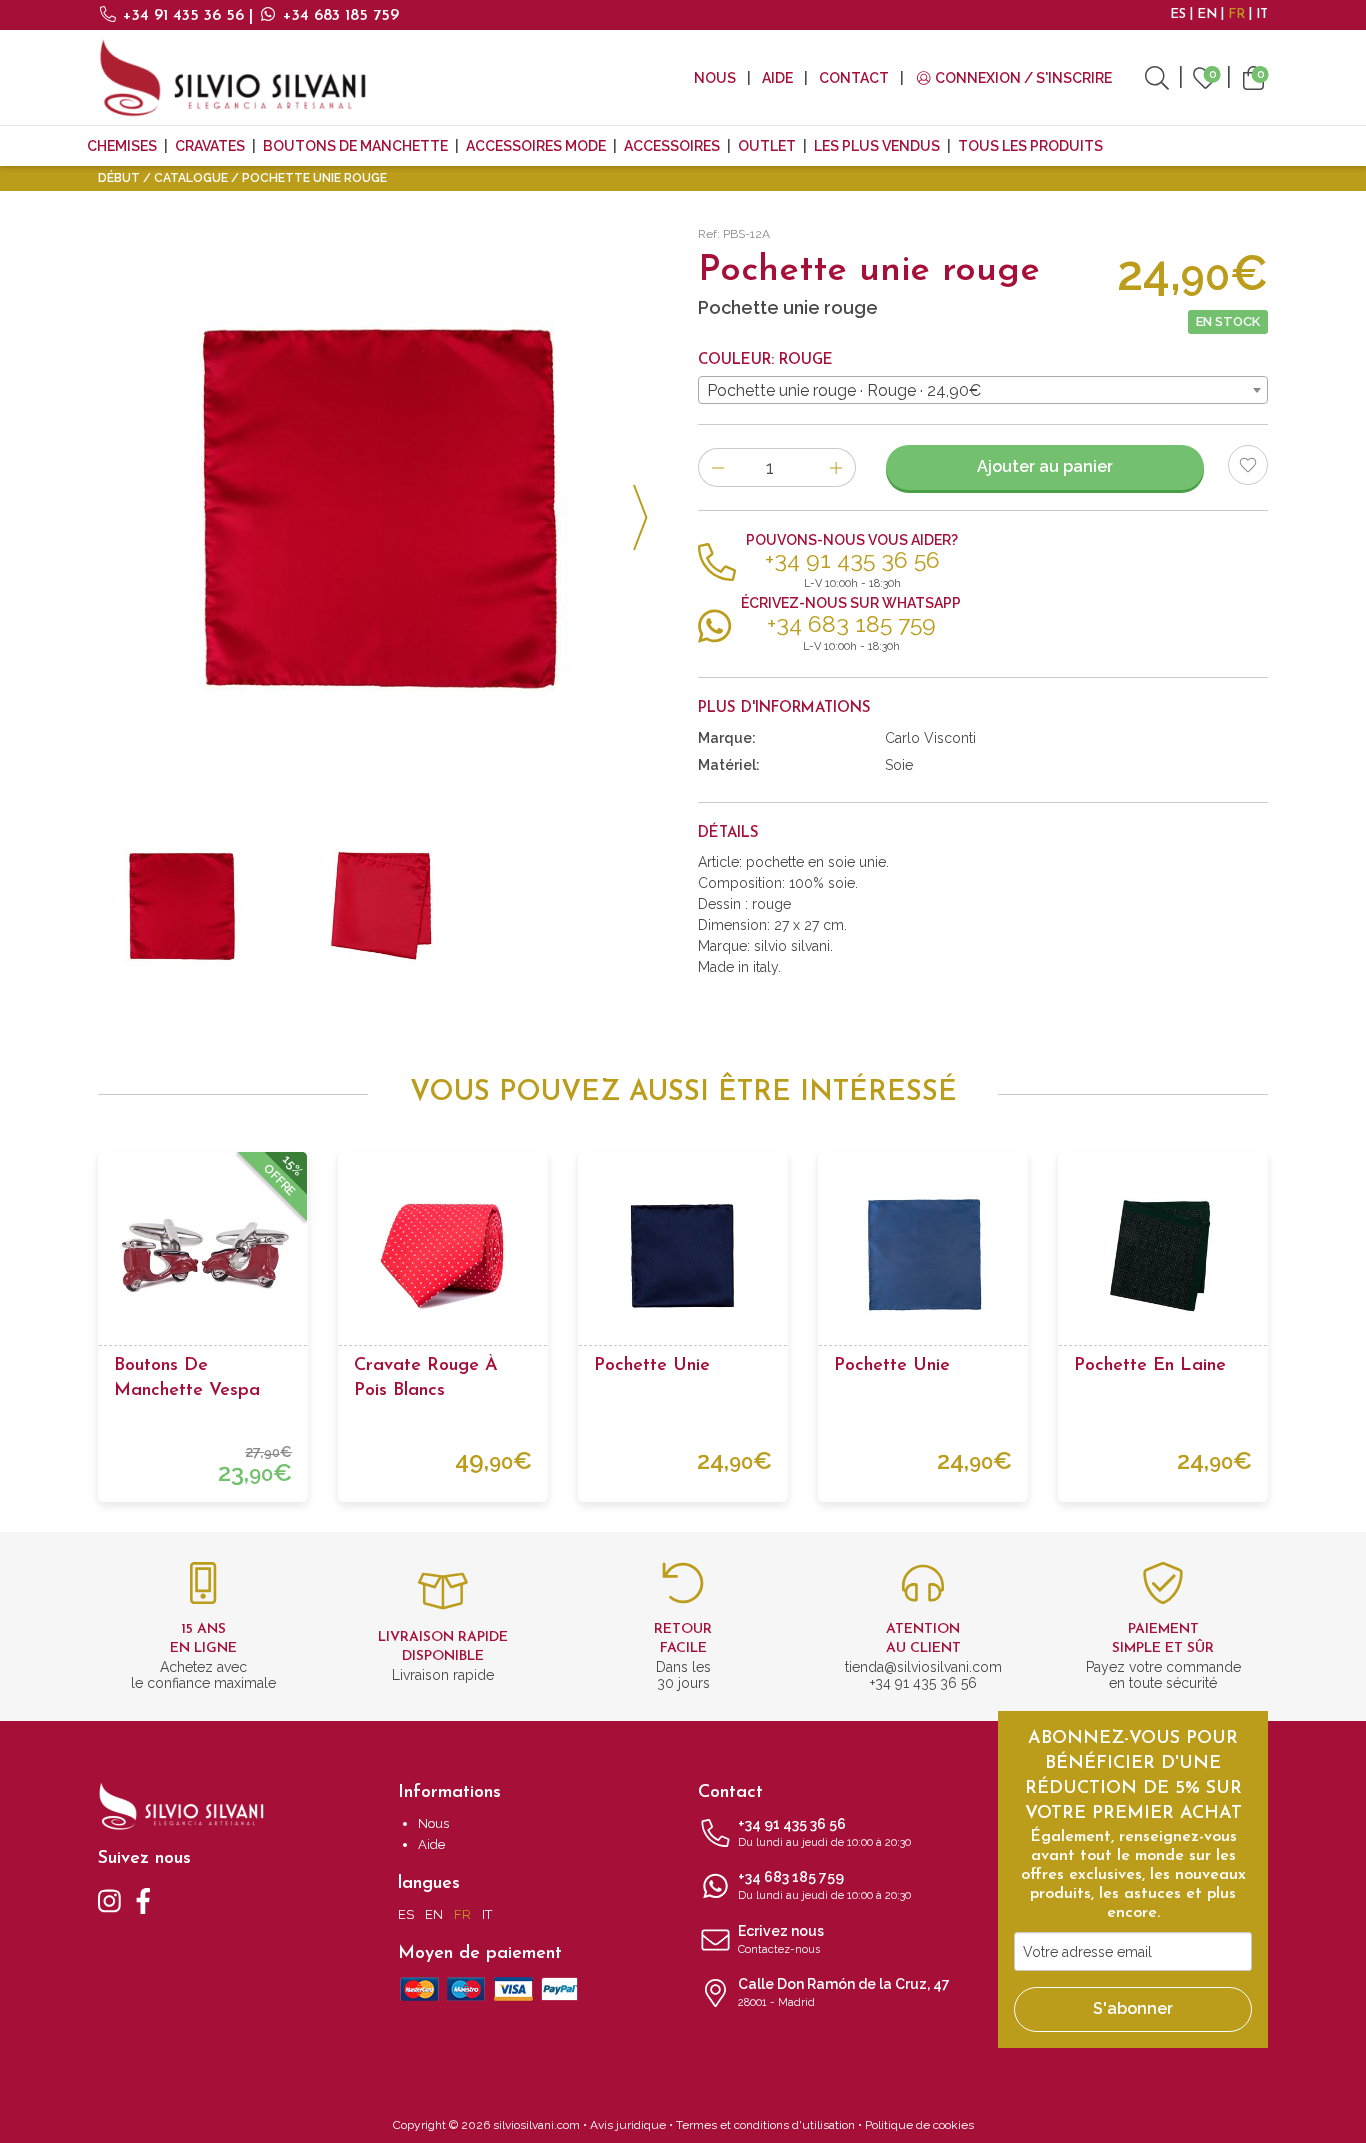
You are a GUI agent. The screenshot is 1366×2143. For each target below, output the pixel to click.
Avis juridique (628, 2125)
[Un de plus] (836, 467)
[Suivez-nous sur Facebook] (143, 1900)
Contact (854, 78)
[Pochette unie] (683, 1256)
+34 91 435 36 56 (183, 16)
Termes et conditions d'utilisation (765, 2125)
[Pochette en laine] (1163, 1256)
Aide (777, 78)
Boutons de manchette (355, 146)
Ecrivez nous (781, 1939)
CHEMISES (122, 146)
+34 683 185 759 (338, 16)
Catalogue (191, 178)
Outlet (767, 146)
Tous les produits (1030, 146)
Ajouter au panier (1045, 466)
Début (119, 178)
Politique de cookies (919, 2125)
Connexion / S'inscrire (1022, 78)
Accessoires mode (536, 146)
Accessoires (672, 146)
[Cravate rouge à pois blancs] (443, 1256)
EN (1207, 14)
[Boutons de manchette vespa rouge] (203, 1256)
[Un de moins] (717, 467)
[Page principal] (233, 77)
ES (1178, 14)
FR (1236, 14)
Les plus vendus (877, 146)
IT (1262, 14)
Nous (715, 78)
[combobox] (983, 390)
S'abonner (1133, 2008)
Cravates (210, 146)
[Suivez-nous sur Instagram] (109, 1900)
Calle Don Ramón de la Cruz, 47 (844, 1992)
